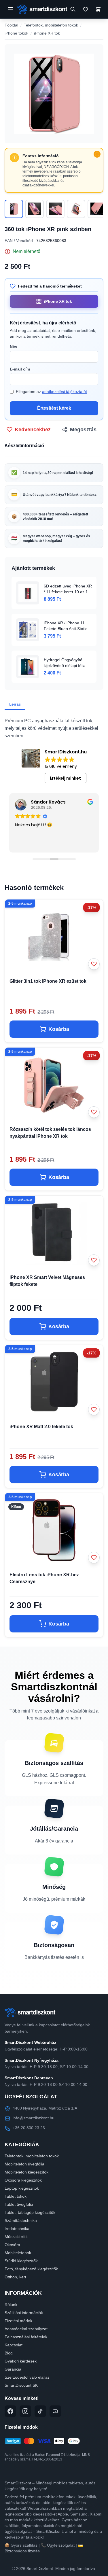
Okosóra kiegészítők (23, 2180)
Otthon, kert (15, 2277)
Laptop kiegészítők (22, 2188)
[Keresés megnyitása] (73, 9)
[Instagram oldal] (25, 2411)
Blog (9, 2353)
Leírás (15, 704)
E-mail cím (20, 369)
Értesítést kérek (54, 408)
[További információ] (97, 154)
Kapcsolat (14, 2345)
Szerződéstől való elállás (27, 2377)
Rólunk (11, 2305)
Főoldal (11, 25)
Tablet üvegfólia (19, 2204)
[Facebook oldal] (10, 2411)
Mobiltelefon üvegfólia (24, 2164)
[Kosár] (98, 9)
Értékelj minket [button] (65, 778)
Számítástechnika (21, 2220)
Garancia (13, 2369)
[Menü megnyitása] (10, 9)
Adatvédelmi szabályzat (26, 2329)
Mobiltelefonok (18, 2253)
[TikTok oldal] (40, 2411)
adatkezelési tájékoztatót (65, 392)
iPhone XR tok (47, 33)
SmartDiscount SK (21, 2385)
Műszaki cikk (16, 2237)
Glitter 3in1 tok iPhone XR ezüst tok (48, 981)
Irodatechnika (17, 2229)
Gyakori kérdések (21, 2361)
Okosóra (12, 2245)
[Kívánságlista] (86, 9)
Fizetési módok (18, 2321)
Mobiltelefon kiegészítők (26, 2172)
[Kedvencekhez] (94, 964)
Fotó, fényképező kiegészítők (31, 2269)
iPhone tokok (16, 33)
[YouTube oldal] (55, 2411)
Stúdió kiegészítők (21, 2261)
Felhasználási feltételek (26, 2337)
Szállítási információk (24, 2313)
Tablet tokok (16, 2196)
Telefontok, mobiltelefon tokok (51, 25)
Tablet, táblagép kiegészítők (30, 2212)
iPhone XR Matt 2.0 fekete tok (41, 1427)
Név (14, 347)
